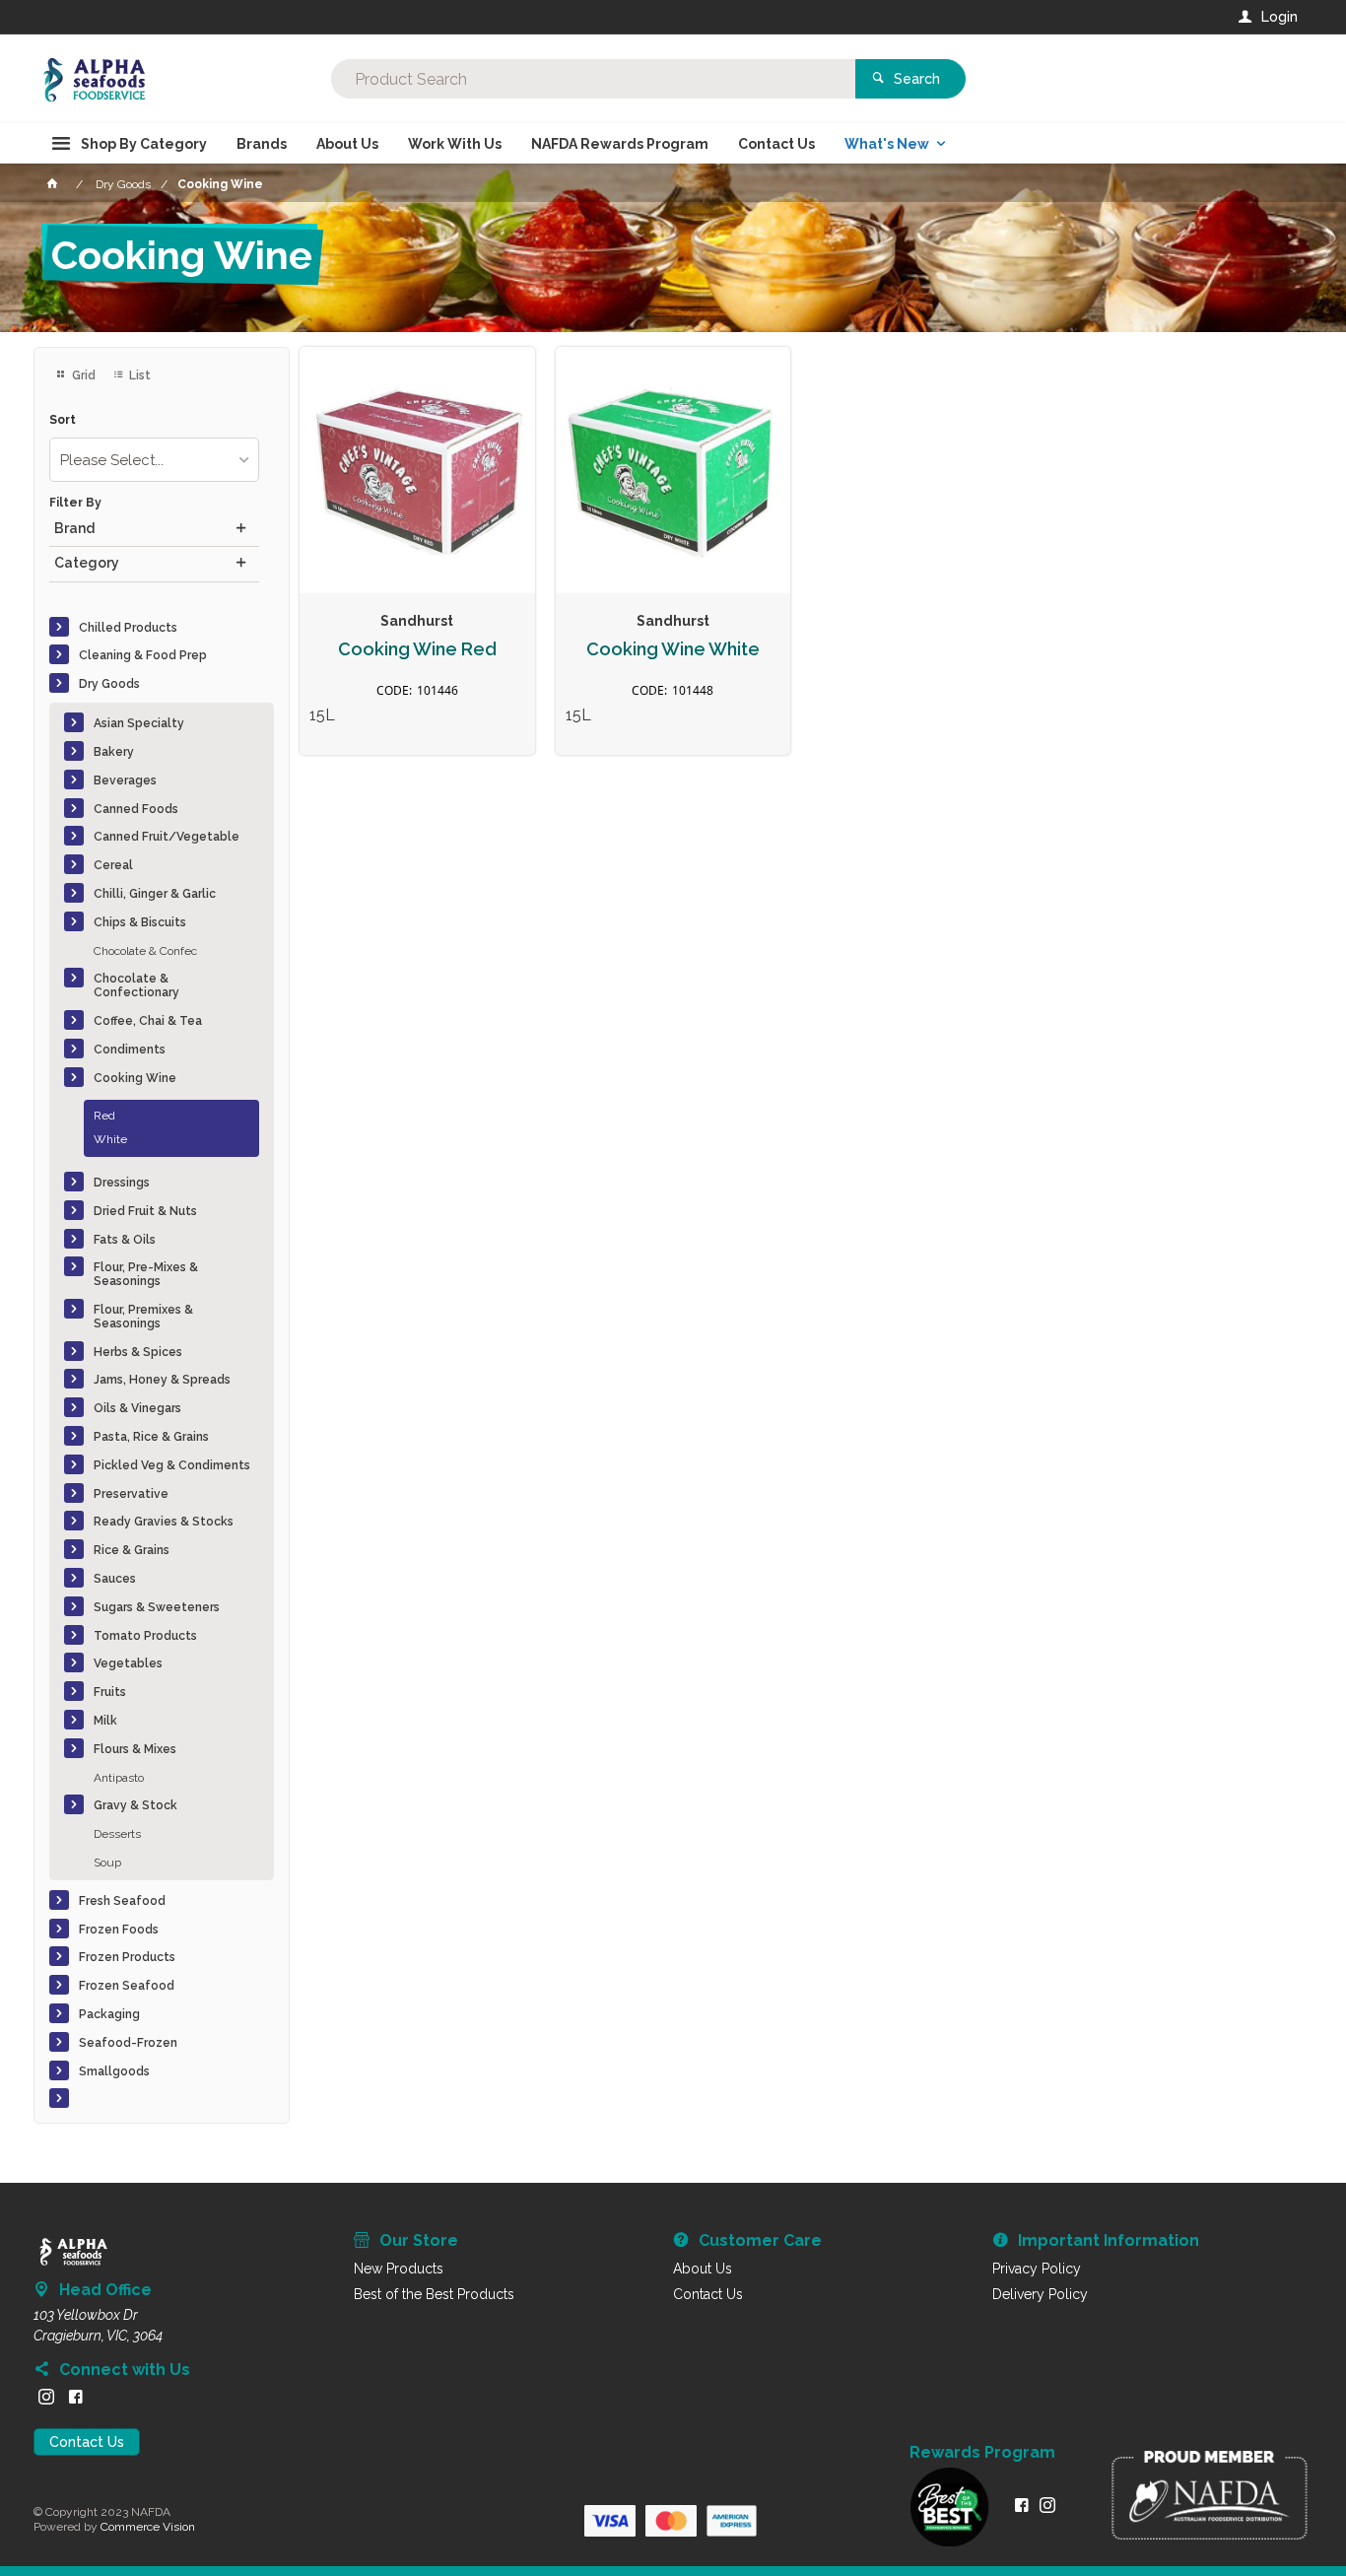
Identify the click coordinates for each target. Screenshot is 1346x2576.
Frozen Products (127, 1957)
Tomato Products (145, 1636)
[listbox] (154, 460)
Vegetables (128, 1663)
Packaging (109, 2014)
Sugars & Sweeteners (157, 1607)
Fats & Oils (125, 1240)
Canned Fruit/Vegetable (167, 837)
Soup (107, 1863)
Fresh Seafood (122, 1901)
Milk (105, 1721)
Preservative (131, 1494)
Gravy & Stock (135, 1805)
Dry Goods (109, 684)
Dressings (122, 1183)
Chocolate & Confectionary (136, 985)
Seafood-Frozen (128, 2043)
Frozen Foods (119, 1930)
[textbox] (593, 79)
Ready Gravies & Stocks (164, 1522)
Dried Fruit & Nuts (145, 1211)
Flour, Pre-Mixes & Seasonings (146, 1274)
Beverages (125, 780)
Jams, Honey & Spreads (162, 1380)
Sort (63, 420)
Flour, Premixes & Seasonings (143, 1317)
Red (104, 1116)
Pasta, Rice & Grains (151, 1437)
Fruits (110, 1692)
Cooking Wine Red (417, 649)
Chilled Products (128, 628)
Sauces (115, 1579)
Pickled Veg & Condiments (172, 1465)
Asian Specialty (139, 723)
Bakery (114, 752)
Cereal (113, 865)
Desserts (117, 1834)
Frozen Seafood (127, 1986)
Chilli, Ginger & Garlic (155, 894)
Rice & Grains (132, 1550)
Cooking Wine (135, 1078)
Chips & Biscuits (140, 922)
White (110, 1139)
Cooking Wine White (673, 649)
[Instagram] (46, 2397)
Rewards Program (982, 2453)
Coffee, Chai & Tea (148, 1021)
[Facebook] (76, 2397)
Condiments (130, 1050)
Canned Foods (136, 809)
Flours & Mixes (135, 1749)
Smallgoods (114, 2071)
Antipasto (119, 1778)
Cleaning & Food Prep (143, 655)
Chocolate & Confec (145, 951)
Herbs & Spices (138, 1352)
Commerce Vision (148, 2527)
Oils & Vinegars (137, 1408)
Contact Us (87, 2442)
